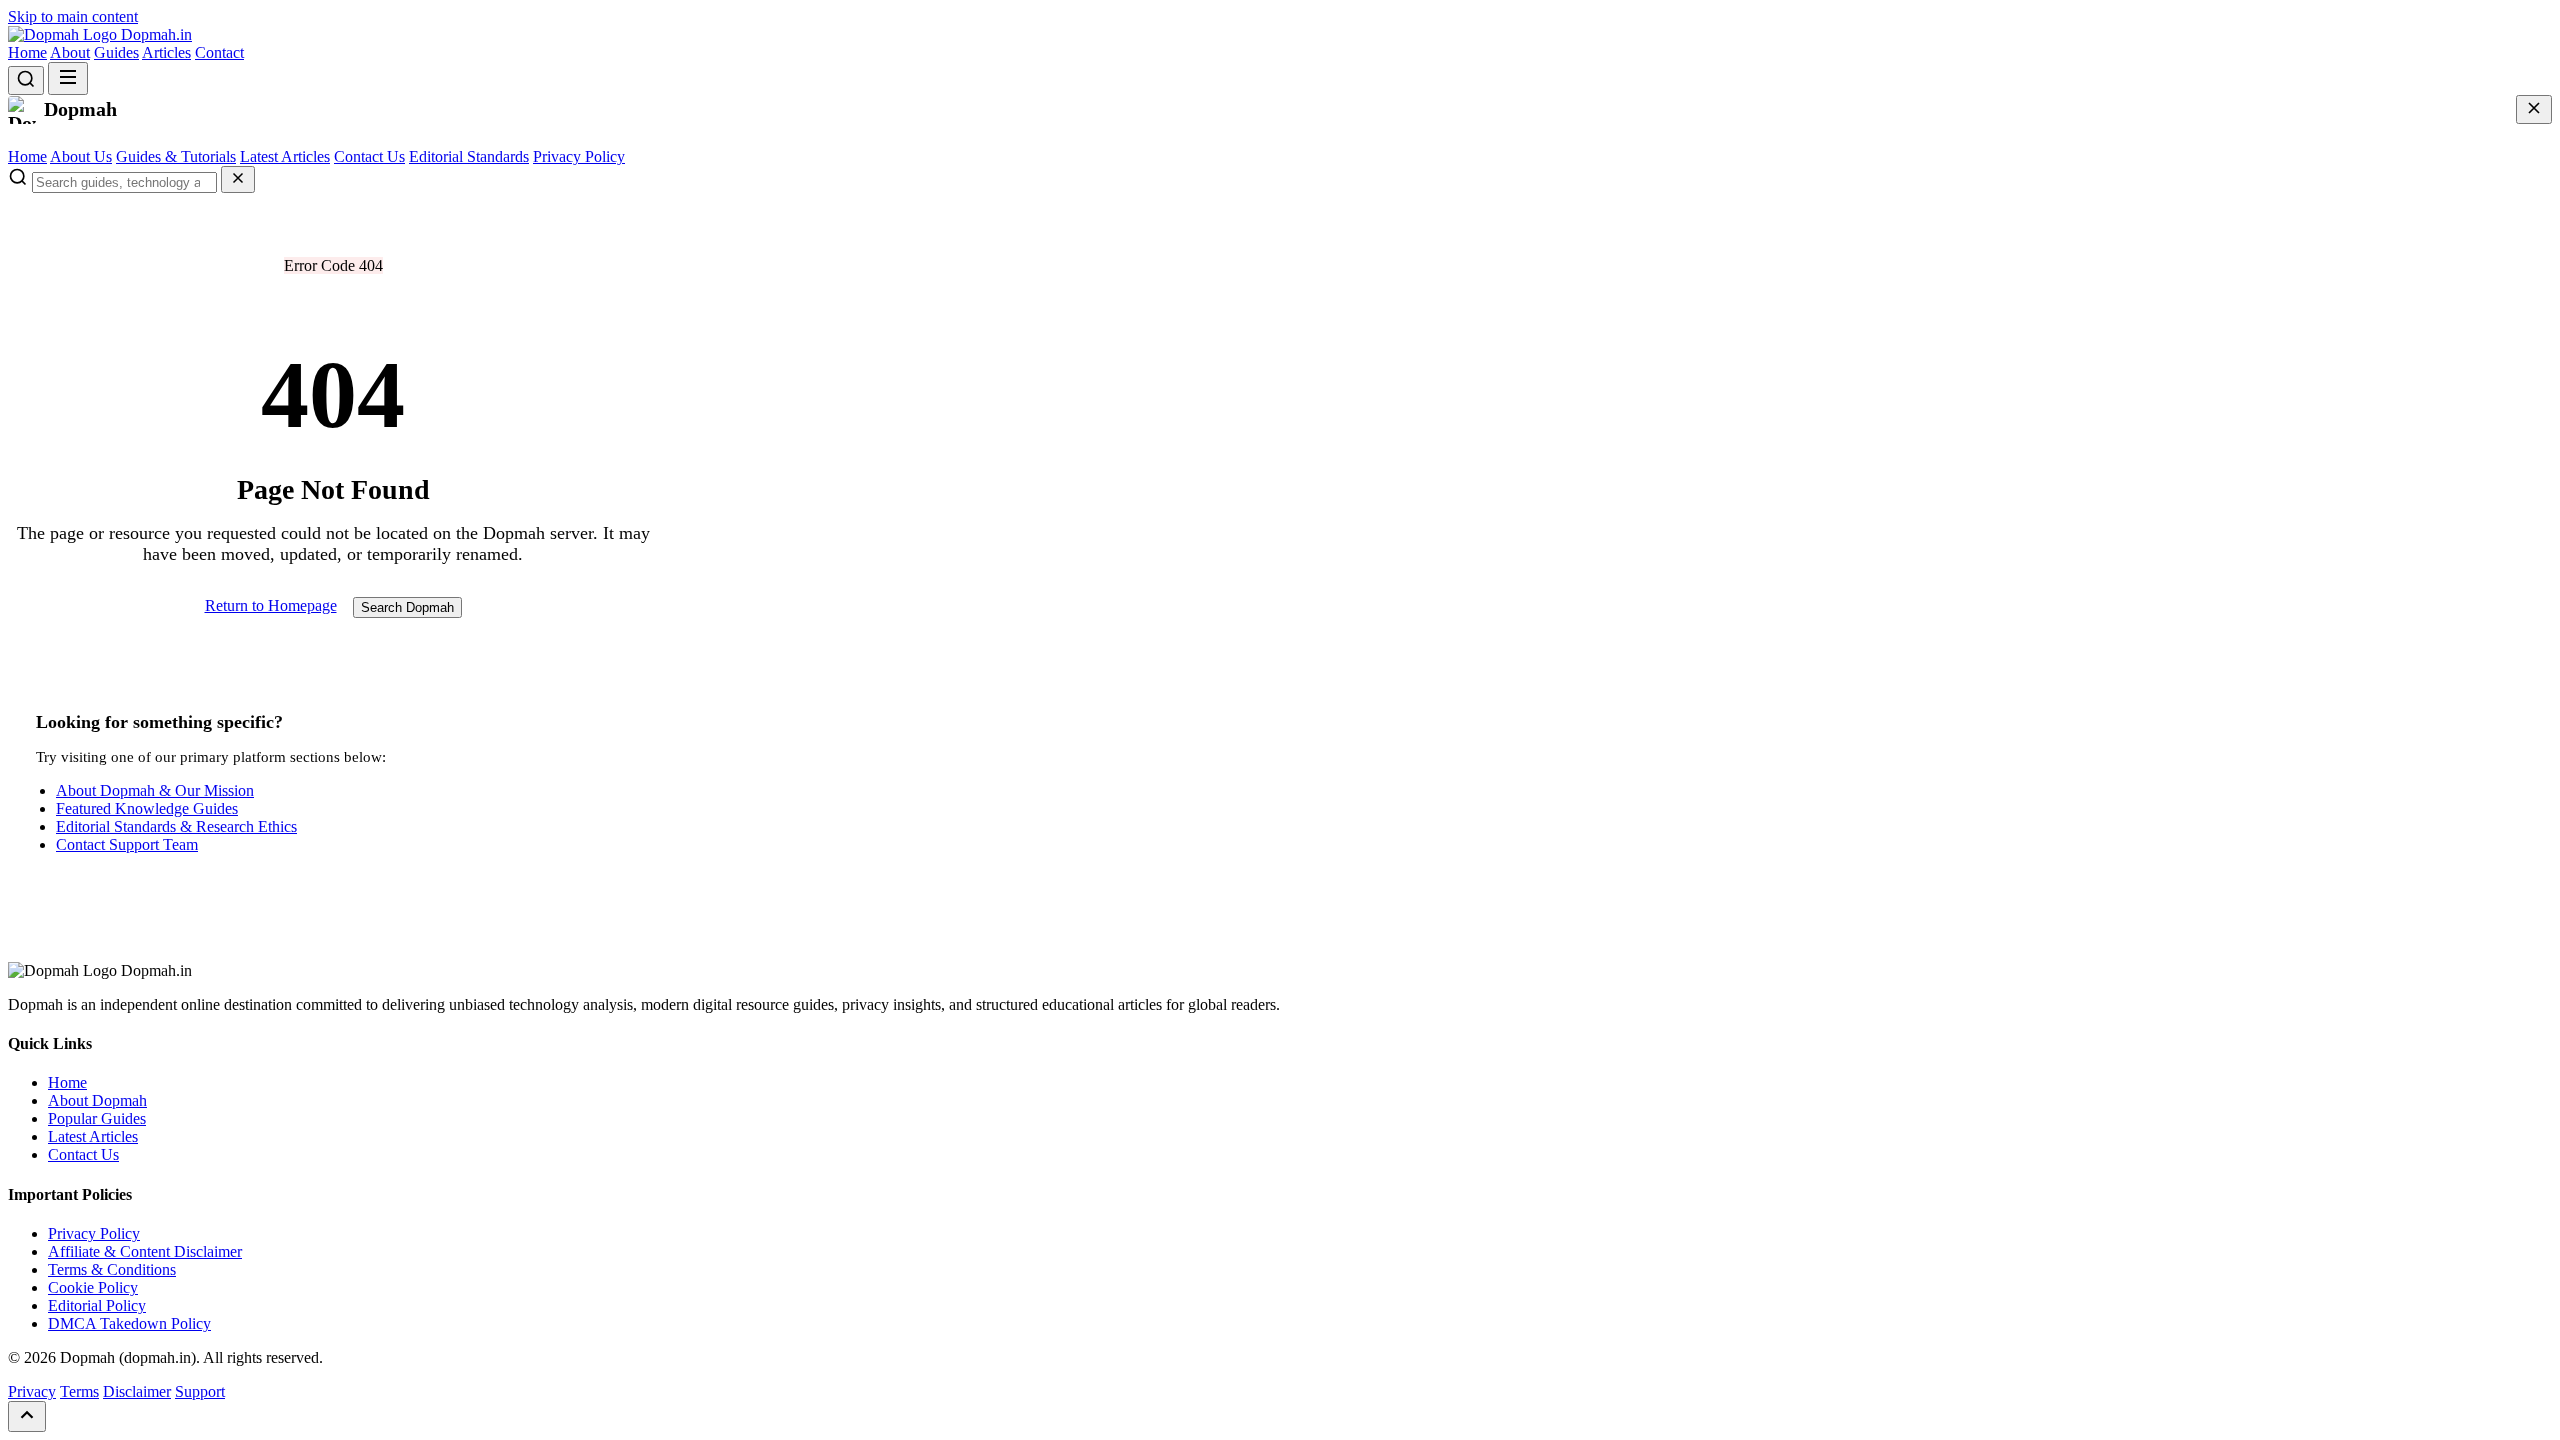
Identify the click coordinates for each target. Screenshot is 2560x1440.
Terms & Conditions (112, 1269)
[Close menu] (2534, 109)
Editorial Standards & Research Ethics (176, 826)
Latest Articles (285, 156)
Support (200, 1391)
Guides (116, 52)
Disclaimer (137, 1391)
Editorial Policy (97, 1305)
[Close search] (238, 179)
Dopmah (154, 34)
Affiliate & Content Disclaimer (145, 1251)
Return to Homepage (271, 605)
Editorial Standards (469, 156)
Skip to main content (73, 16)
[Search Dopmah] (26, 80)
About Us (81, 156)
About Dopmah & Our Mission (155, 790)
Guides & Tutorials (176, 156)
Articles (166, 52)
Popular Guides (97, 1118)
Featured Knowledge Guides (147, 808)
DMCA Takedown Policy (129, 1323)
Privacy (32, 1391)
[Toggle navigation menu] (68, 78)
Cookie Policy (93, 1287)
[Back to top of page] (27, 1416)
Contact (219, 52)
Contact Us (369, 156)
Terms (79, 1391)
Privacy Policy (579, 156)
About (70, 52)
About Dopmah (97, 1100)
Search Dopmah (407, 607)
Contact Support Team (127, 844)
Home (27, 52)
